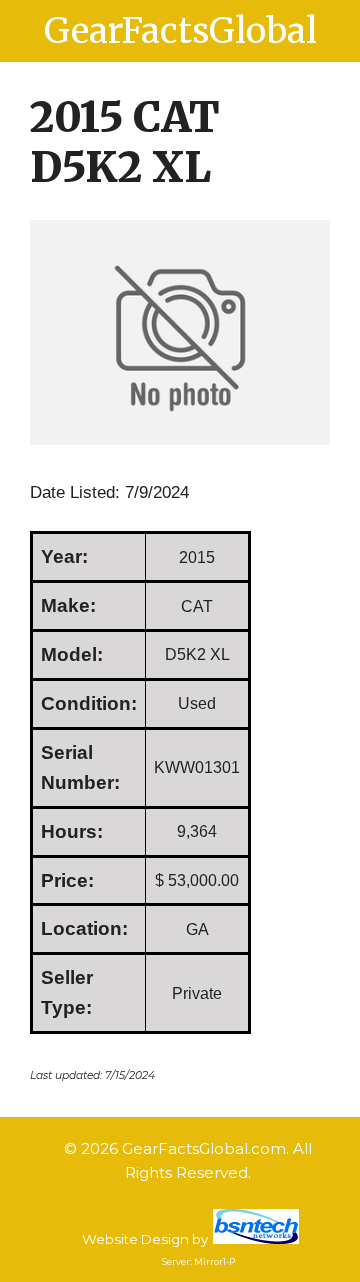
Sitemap (188, 1196)
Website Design (135, 1239)
